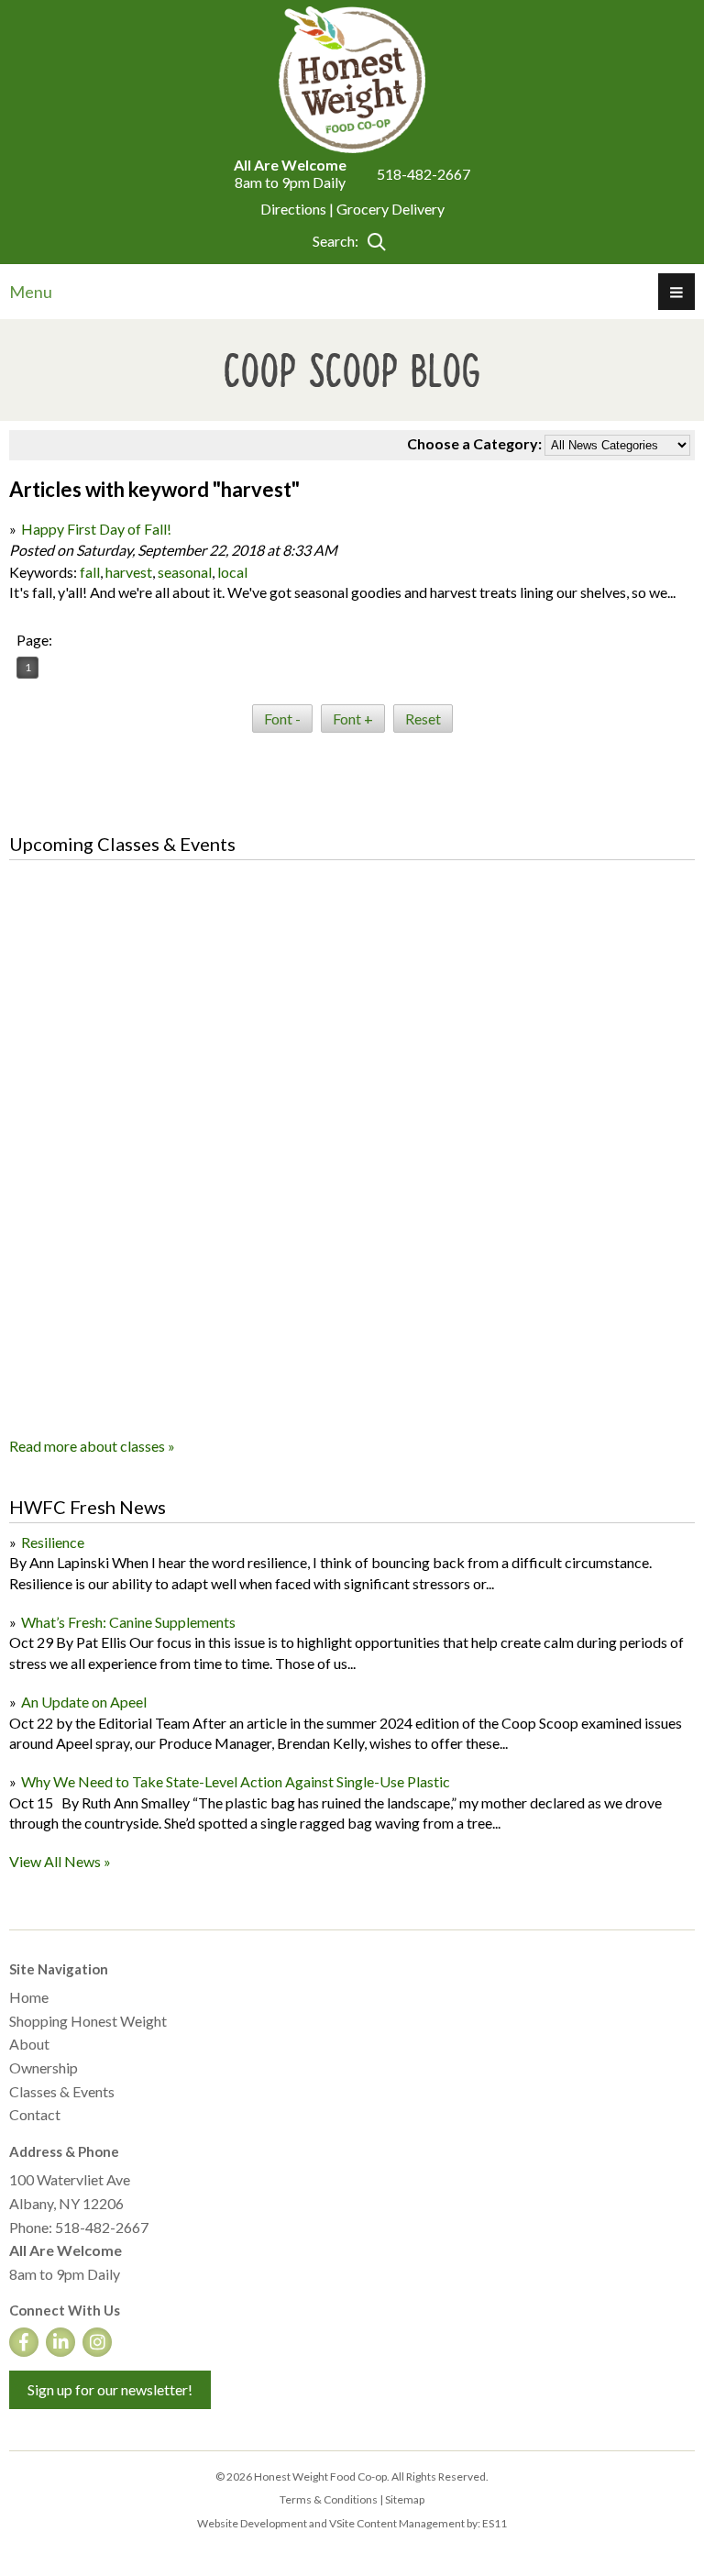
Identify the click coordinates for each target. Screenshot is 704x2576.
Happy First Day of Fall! (96, 529)
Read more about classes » (92, 1446)
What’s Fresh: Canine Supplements (128, 1622)
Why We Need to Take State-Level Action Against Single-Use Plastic (236, 1781)
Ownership (44, 2067)
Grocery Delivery (390, 209)
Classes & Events (62, 2091)
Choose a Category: (474, 443)
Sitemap (405, 2499)
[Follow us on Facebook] (24, 2342)
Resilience (53, 1542)
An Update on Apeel (84, 1702)
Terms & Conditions (329, 2499)
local (232, 572)
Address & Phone (64, 2151)
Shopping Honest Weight (88, 2021)
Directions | (298, 209)
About (29, 2044)
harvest (129, 572)
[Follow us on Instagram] (97, 2342)
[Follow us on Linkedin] (60, 2342)
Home (29, 1997)
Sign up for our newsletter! (110, 2389)
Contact (35, 2114)
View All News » (60, 1861)
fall (90, 572)
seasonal (185, 572)
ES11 (495, 2523)
